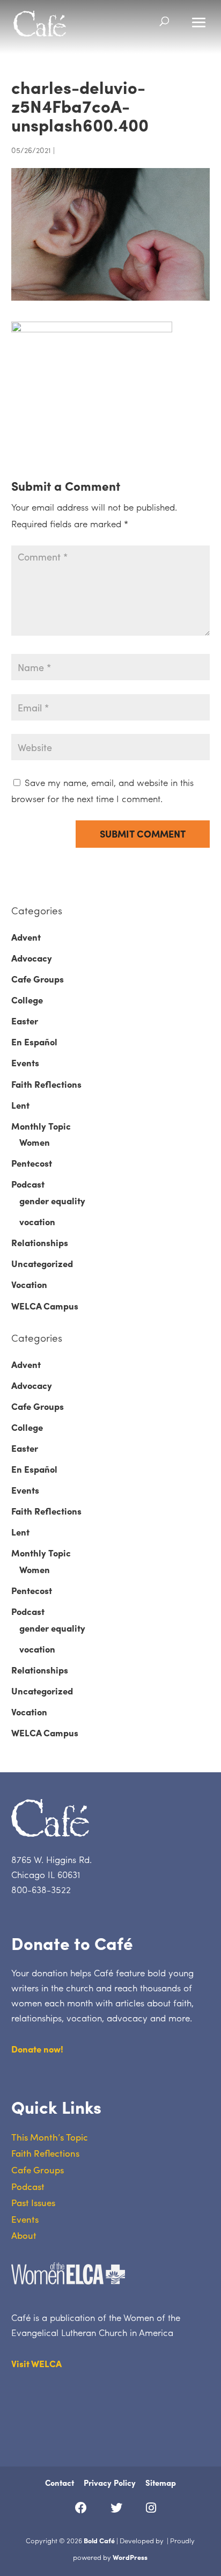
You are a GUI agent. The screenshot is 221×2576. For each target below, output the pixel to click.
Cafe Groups (38, 979)
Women (35, 1142)
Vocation (29, 1284)
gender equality (52, 1200)
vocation (37, 1221)
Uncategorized (42, 1263)
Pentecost (32, 1163)
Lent (20, 1105)
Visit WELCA (36, 2363)
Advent (26, 937)
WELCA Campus (45, 1306)
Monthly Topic (41, 1126)
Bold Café (99, 2540)
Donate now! (37, 2049)
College (27, 1000)
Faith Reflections (46, 1084)
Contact (60, 2483)
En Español (34, 1042)
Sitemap (161, 2483)
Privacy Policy (110, 2483)
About (24, 2235)
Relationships (40, 1242)
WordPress (130, 2557)
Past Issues (33, 2202)
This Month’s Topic (50, 2137)
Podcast (28, 1184)
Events (25, 1063)
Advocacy (32, 958)
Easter (25, 1021)
